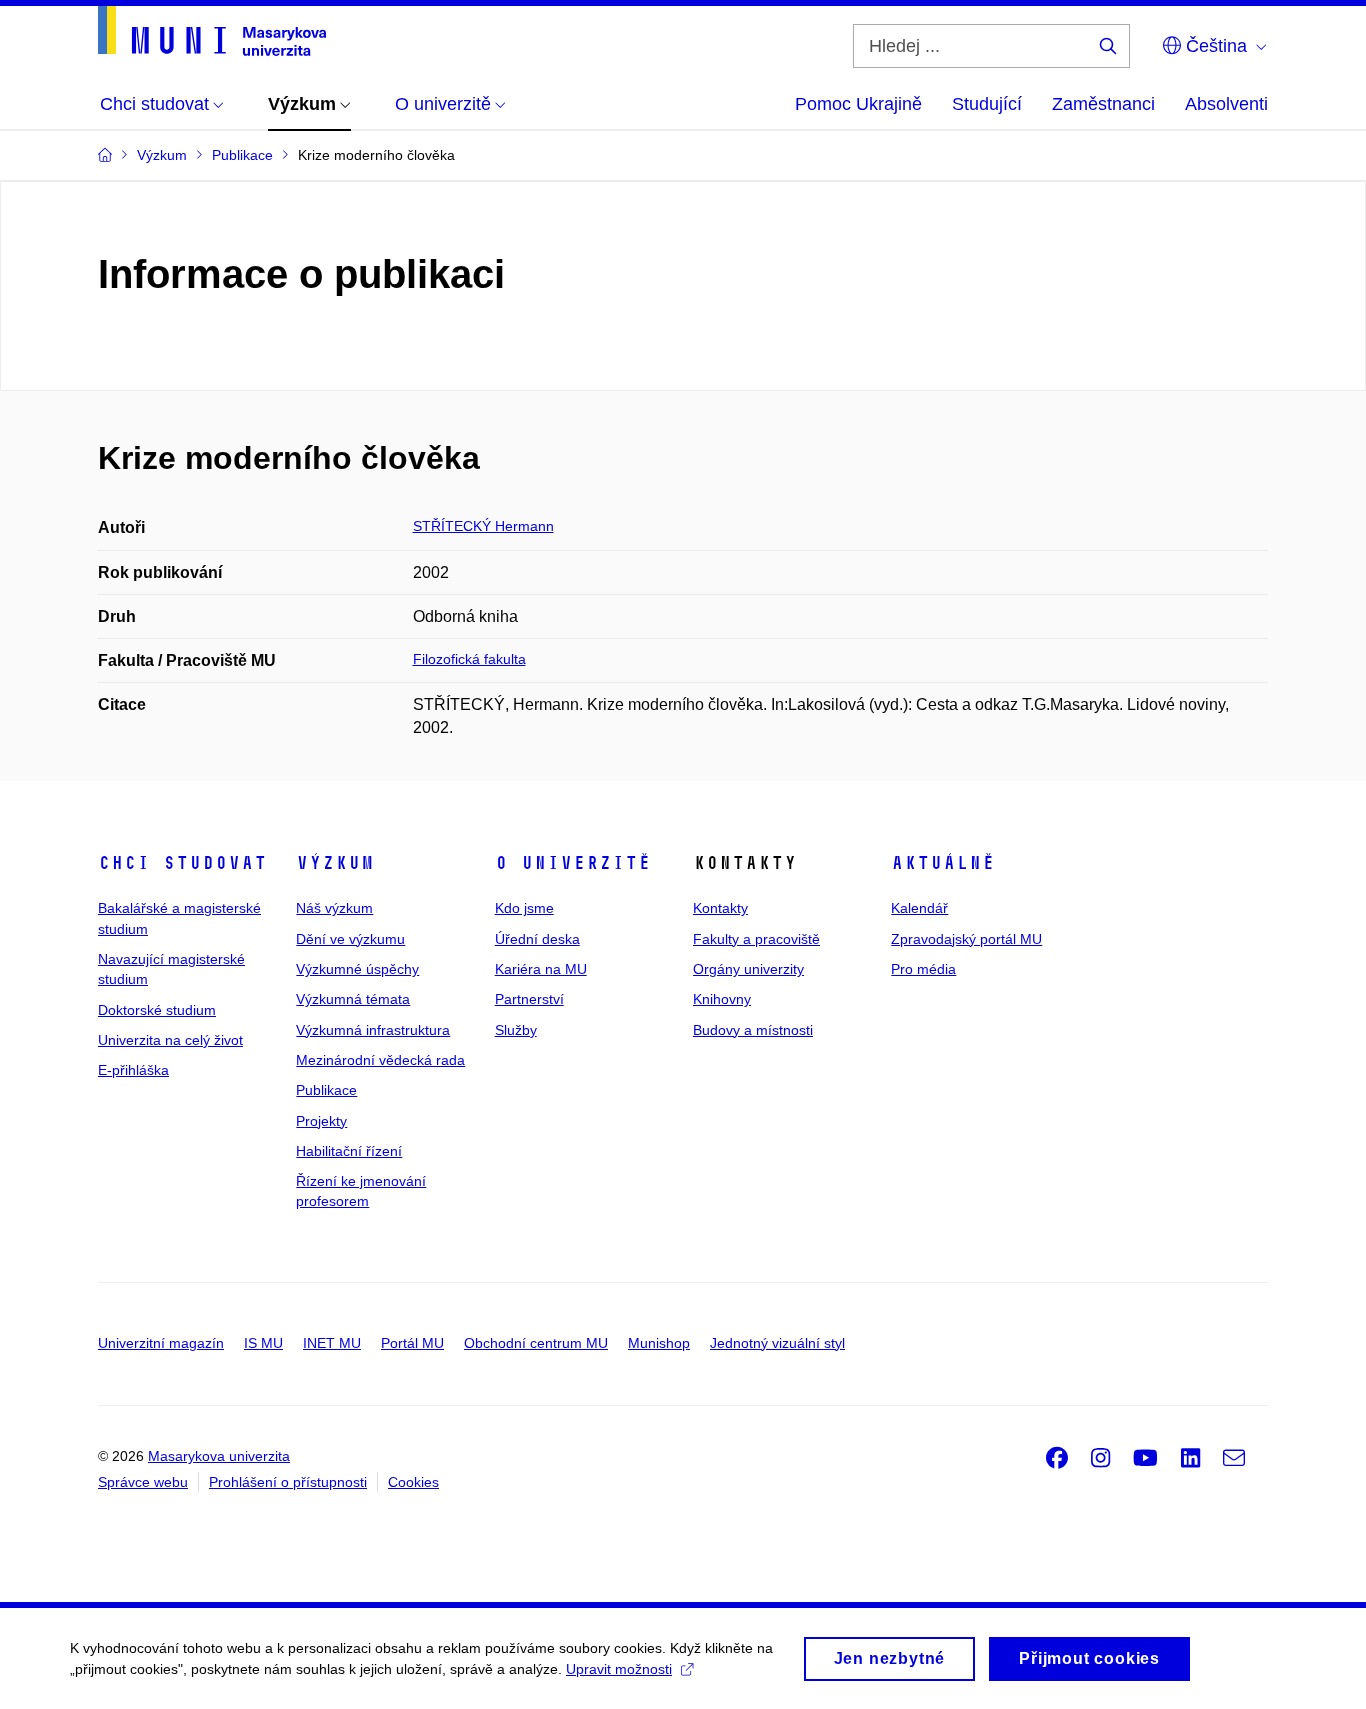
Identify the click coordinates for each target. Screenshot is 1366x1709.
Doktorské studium (157, 1010)
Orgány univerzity (748, 969)
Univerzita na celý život (170, 1040)
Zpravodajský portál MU (966, 939)
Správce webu (143, 1482)
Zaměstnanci (1103, 104)
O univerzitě (573, 863)
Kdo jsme (524, 908)
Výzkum (335, 863)
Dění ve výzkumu (350, 939)
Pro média (923, 969)
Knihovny (722, 999)
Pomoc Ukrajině (858, 104)
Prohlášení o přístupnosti (288, 1482)
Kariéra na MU (541, 969)
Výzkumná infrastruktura (373, 1030)
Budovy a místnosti (753, 1030)
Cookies (413, 1482)
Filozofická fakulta (469, 659)
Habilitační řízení (349, 1151)
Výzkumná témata (353, 999)
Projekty (321, 1121)
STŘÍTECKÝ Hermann (483, 526)
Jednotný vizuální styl (777, 1343)
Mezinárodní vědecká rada (380, 1060)
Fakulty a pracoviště (756, 939)
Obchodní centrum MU (536, 1343)
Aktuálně (943, 863)
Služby (516, 1030)
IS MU (263, 1343)
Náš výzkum (334, 908)
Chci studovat (182, 863)
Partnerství (529, 999)
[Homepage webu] (212, 31)
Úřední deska (537, 939)
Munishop (659, 1343)
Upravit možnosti (619, 1669)
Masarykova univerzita (219, 1456)
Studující (987, 104)
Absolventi (1226, 104)
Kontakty (720, 908)
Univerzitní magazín (161, 1343)
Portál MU (412, 1343)
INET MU (332, 1343)
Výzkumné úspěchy (357, 969)
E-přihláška (133, 1070)
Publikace (326, 1090)
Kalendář (919, 908)
